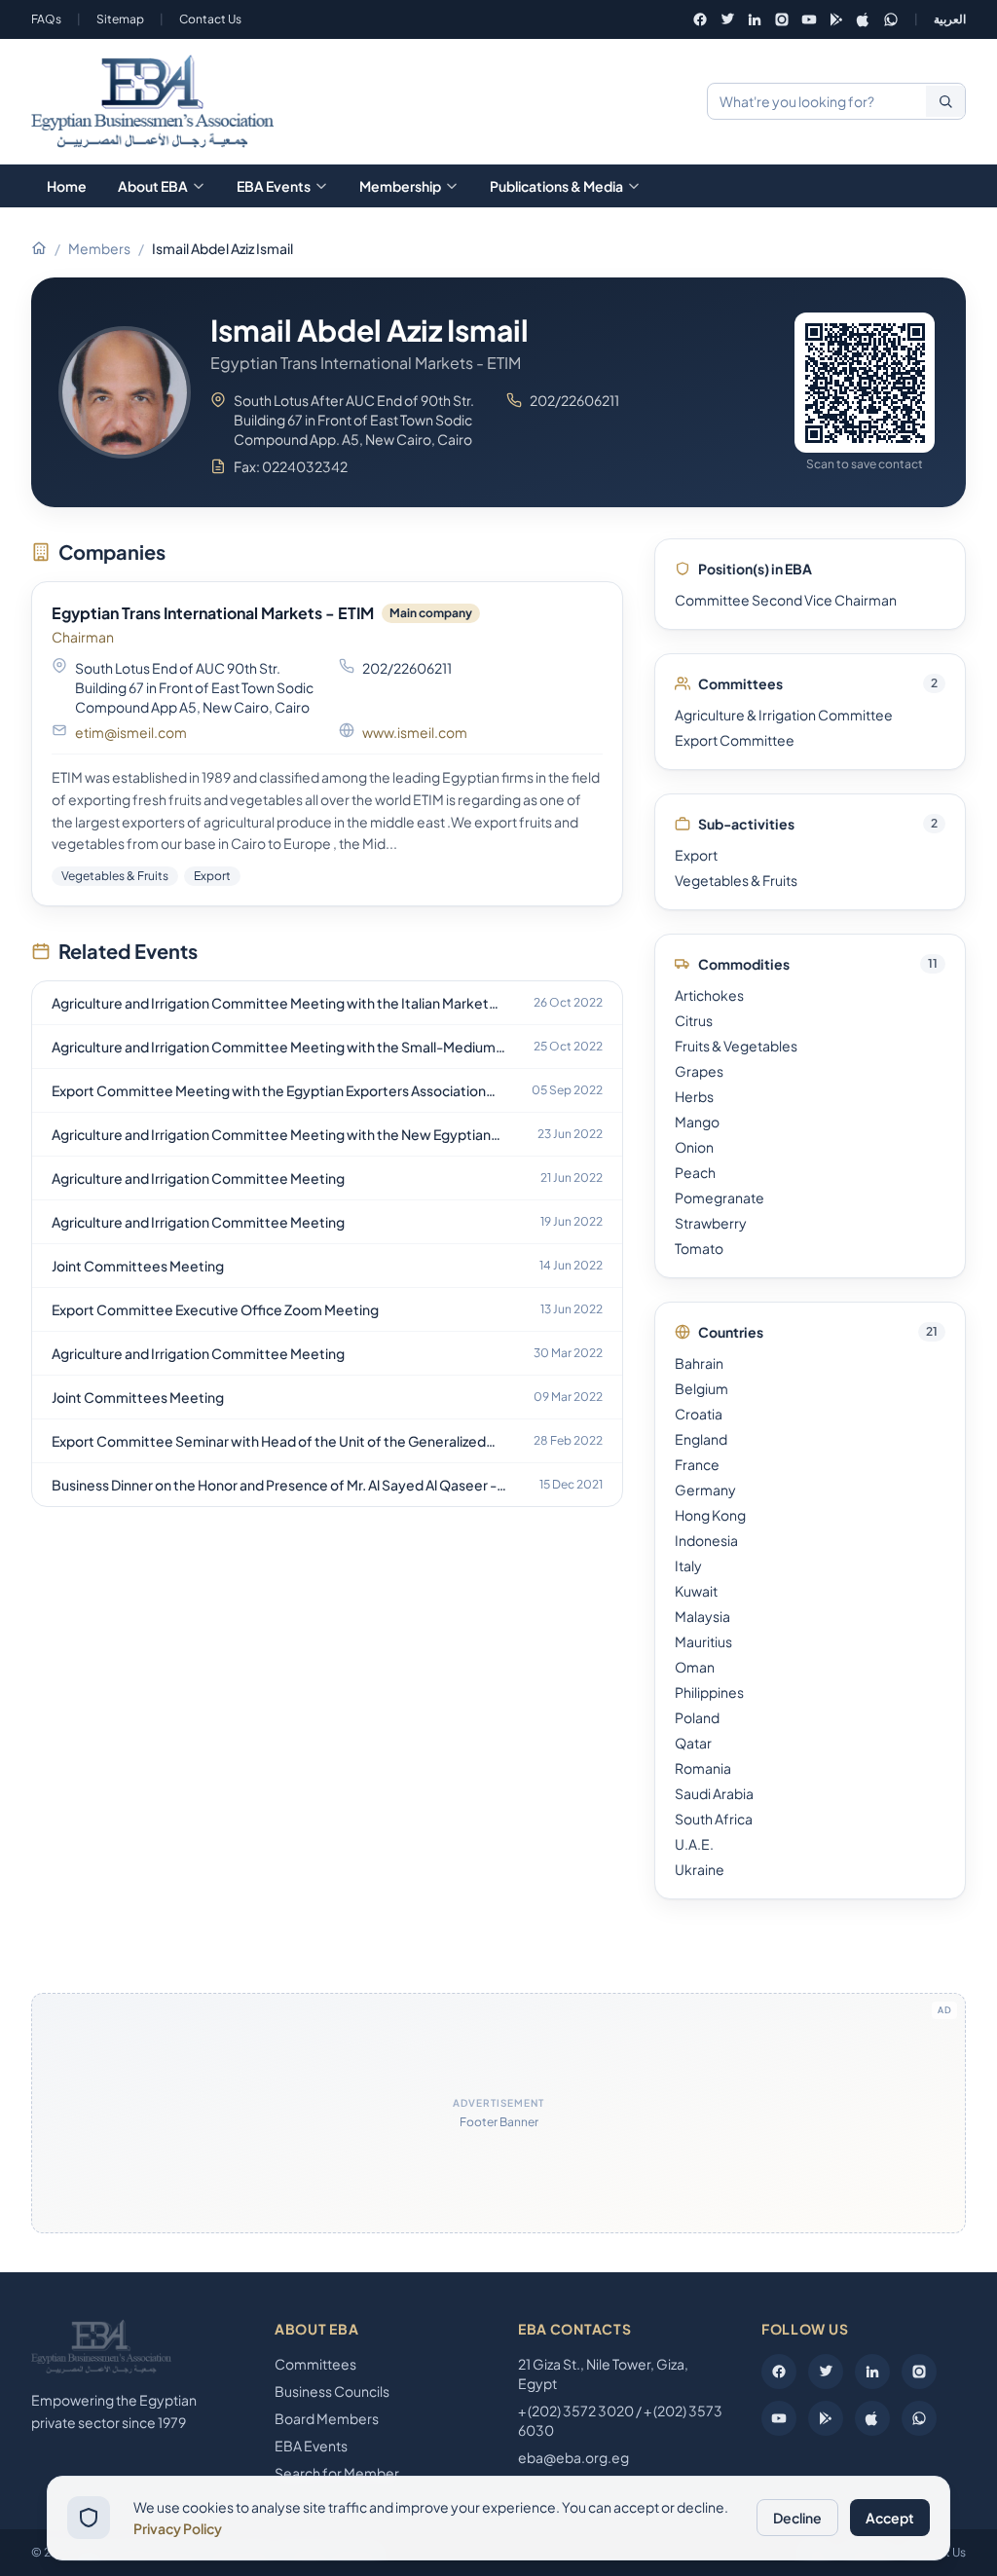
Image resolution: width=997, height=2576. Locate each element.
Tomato (699, 1248)
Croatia (699, 1414)
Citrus (694, 1020)
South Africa (714, 1819)
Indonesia (706, 1540)
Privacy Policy (178, 2528)
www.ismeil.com (415, 732)
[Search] (945, 101)
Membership (400, 186)
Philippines (709, 1692)
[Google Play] (836, 19)
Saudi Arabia (714, 1793)
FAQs (46, 19)
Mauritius (703, 1641)
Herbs (694, 1096)
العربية (950, 19)
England (701, 1439)
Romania (703, 1768)
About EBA (153, 186)
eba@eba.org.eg (573, 2457)
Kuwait (696, 1591)
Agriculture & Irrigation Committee (784, 715)
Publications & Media (556, 186)
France (697, 1464)
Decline (797, 2518)
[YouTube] (809, 19)
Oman (695, 1667)
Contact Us (210, 19)
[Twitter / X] (727, 19)
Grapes (699, 1071)
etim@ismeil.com (131, 732)
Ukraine (700, 1869)
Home (67, 186)
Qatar (693, 1743)
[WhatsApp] (891, 19)
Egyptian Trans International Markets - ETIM (213, 613)
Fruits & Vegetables (736, 1046)
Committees (315, 2364)
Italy (688, 1565)
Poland (697, 1717)
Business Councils (332, 2391)
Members (99, 248)
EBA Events (274, 186)
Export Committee (735, 740)
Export (696, 855)
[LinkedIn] (755, 19)
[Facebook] (700, 19)
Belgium (702, 1388)
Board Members (327, 2418)
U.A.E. (694, 1844)
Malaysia (702, 1616)
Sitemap (120, 19)
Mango (697, 1122)
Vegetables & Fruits (736, 880)
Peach (695, 1172)
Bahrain (699, 1363)
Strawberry (711, 1223)
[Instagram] (782, 19)
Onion (694, 1147)
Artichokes (709, 995)
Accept (890, 2518)
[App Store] (864, 19)
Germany (705, 1490)
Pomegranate (720, 1197)
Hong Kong (710, 1515)
